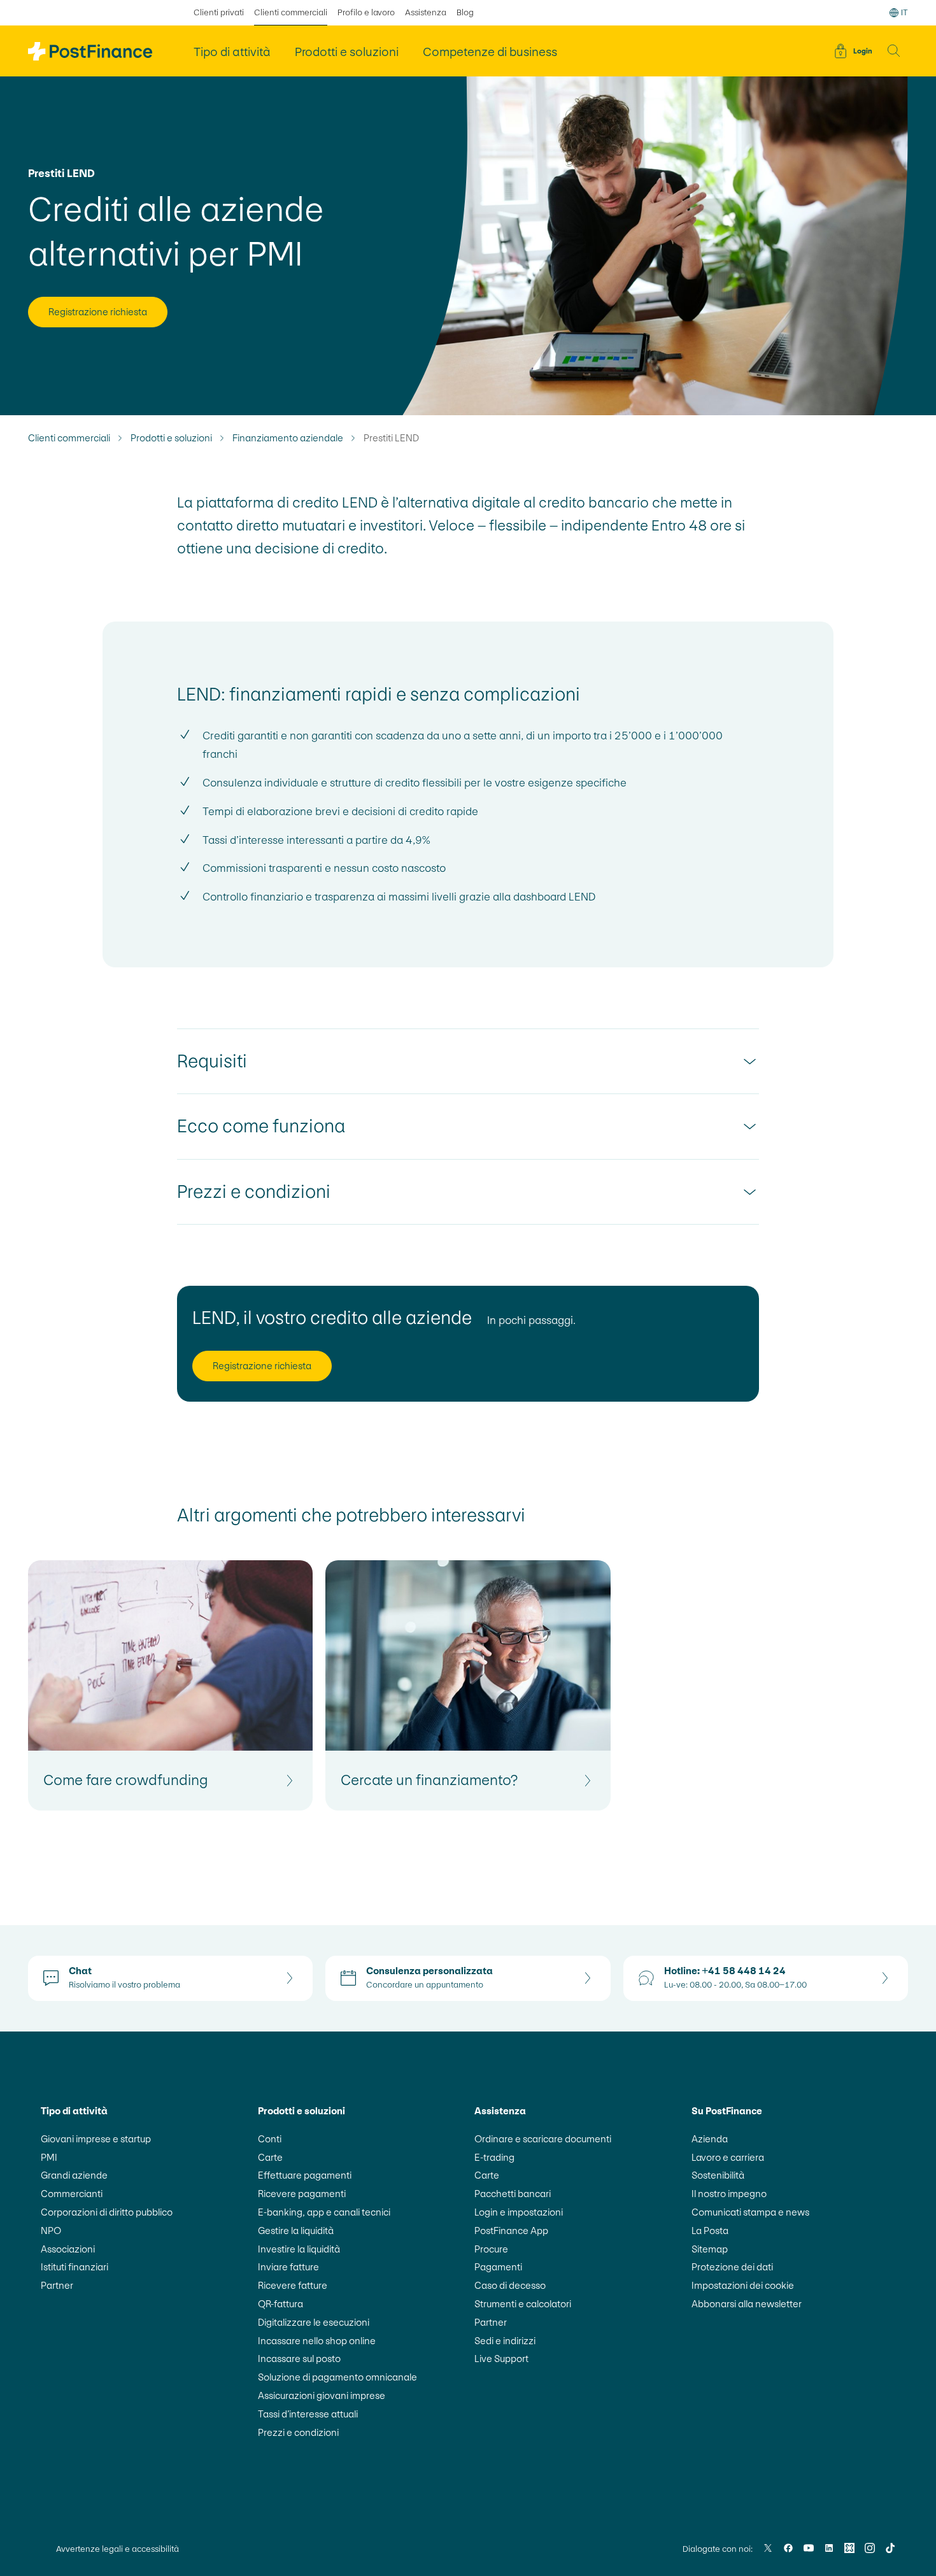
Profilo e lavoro (366, 12)
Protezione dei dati (732, 2267)
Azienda (710, 2139)
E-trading (494, 2157)
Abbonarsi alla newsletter (747, 2304)
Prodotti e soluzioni (171, 438)
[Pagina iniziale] (90, 51)
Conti (270, 2139)
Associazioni (68, 2249)
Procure (491, 2249)
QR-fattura (280, 2304)
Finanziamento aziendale (288, 438)
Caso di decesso (510, 2285)
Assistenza (426, 12)
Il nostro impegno (729, 2194)
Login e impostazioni (519, 2212)
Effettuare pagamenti (305, 2175)
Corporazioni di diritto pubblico (107, 2212)
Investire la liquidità (299, 2249)
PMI (49, 2157)
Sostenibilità (718, 2175)
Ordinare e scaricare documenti (543, 2139)
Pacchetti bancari (513, 2194)
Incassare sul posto (299, 2359)
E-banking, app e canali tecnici (324, 2212)
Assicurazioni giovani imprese (322, 2395)
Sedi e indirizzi (505, 2341)
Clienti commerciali (291, 12)
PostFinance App (511, 2231)
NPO (51, 2231)
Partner (57, 2285)
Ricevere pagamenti (302, 2194)
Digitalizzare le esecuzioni (314, 2322)
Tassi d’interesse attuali (308, 2414)
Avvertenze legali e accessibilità (117, 2549)
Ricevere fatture (293, 2285)
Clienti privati (219, 12)
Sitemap (710, 2249)
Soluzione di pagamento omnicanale (337, 2377)
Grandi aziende (74, 2175)
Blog (465, 12)
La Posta (710, 2231)
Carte (270, 2157)
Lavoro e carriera (728, 2157)
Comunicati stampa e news (750, 2212)
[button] (894, 51)
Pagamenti (498, 2267)
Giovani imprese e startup (96, 2139)
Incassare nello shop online (317, 2341)
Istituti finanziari (74, 2267)
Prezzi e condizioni (298, 2432)
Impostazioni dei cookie (743, 2285)
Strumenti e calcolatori (523, 2304)
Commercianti (72, 2194)
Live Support (501, 2359)
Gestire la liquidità (296, 2231)
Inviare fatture (288, 2267)
